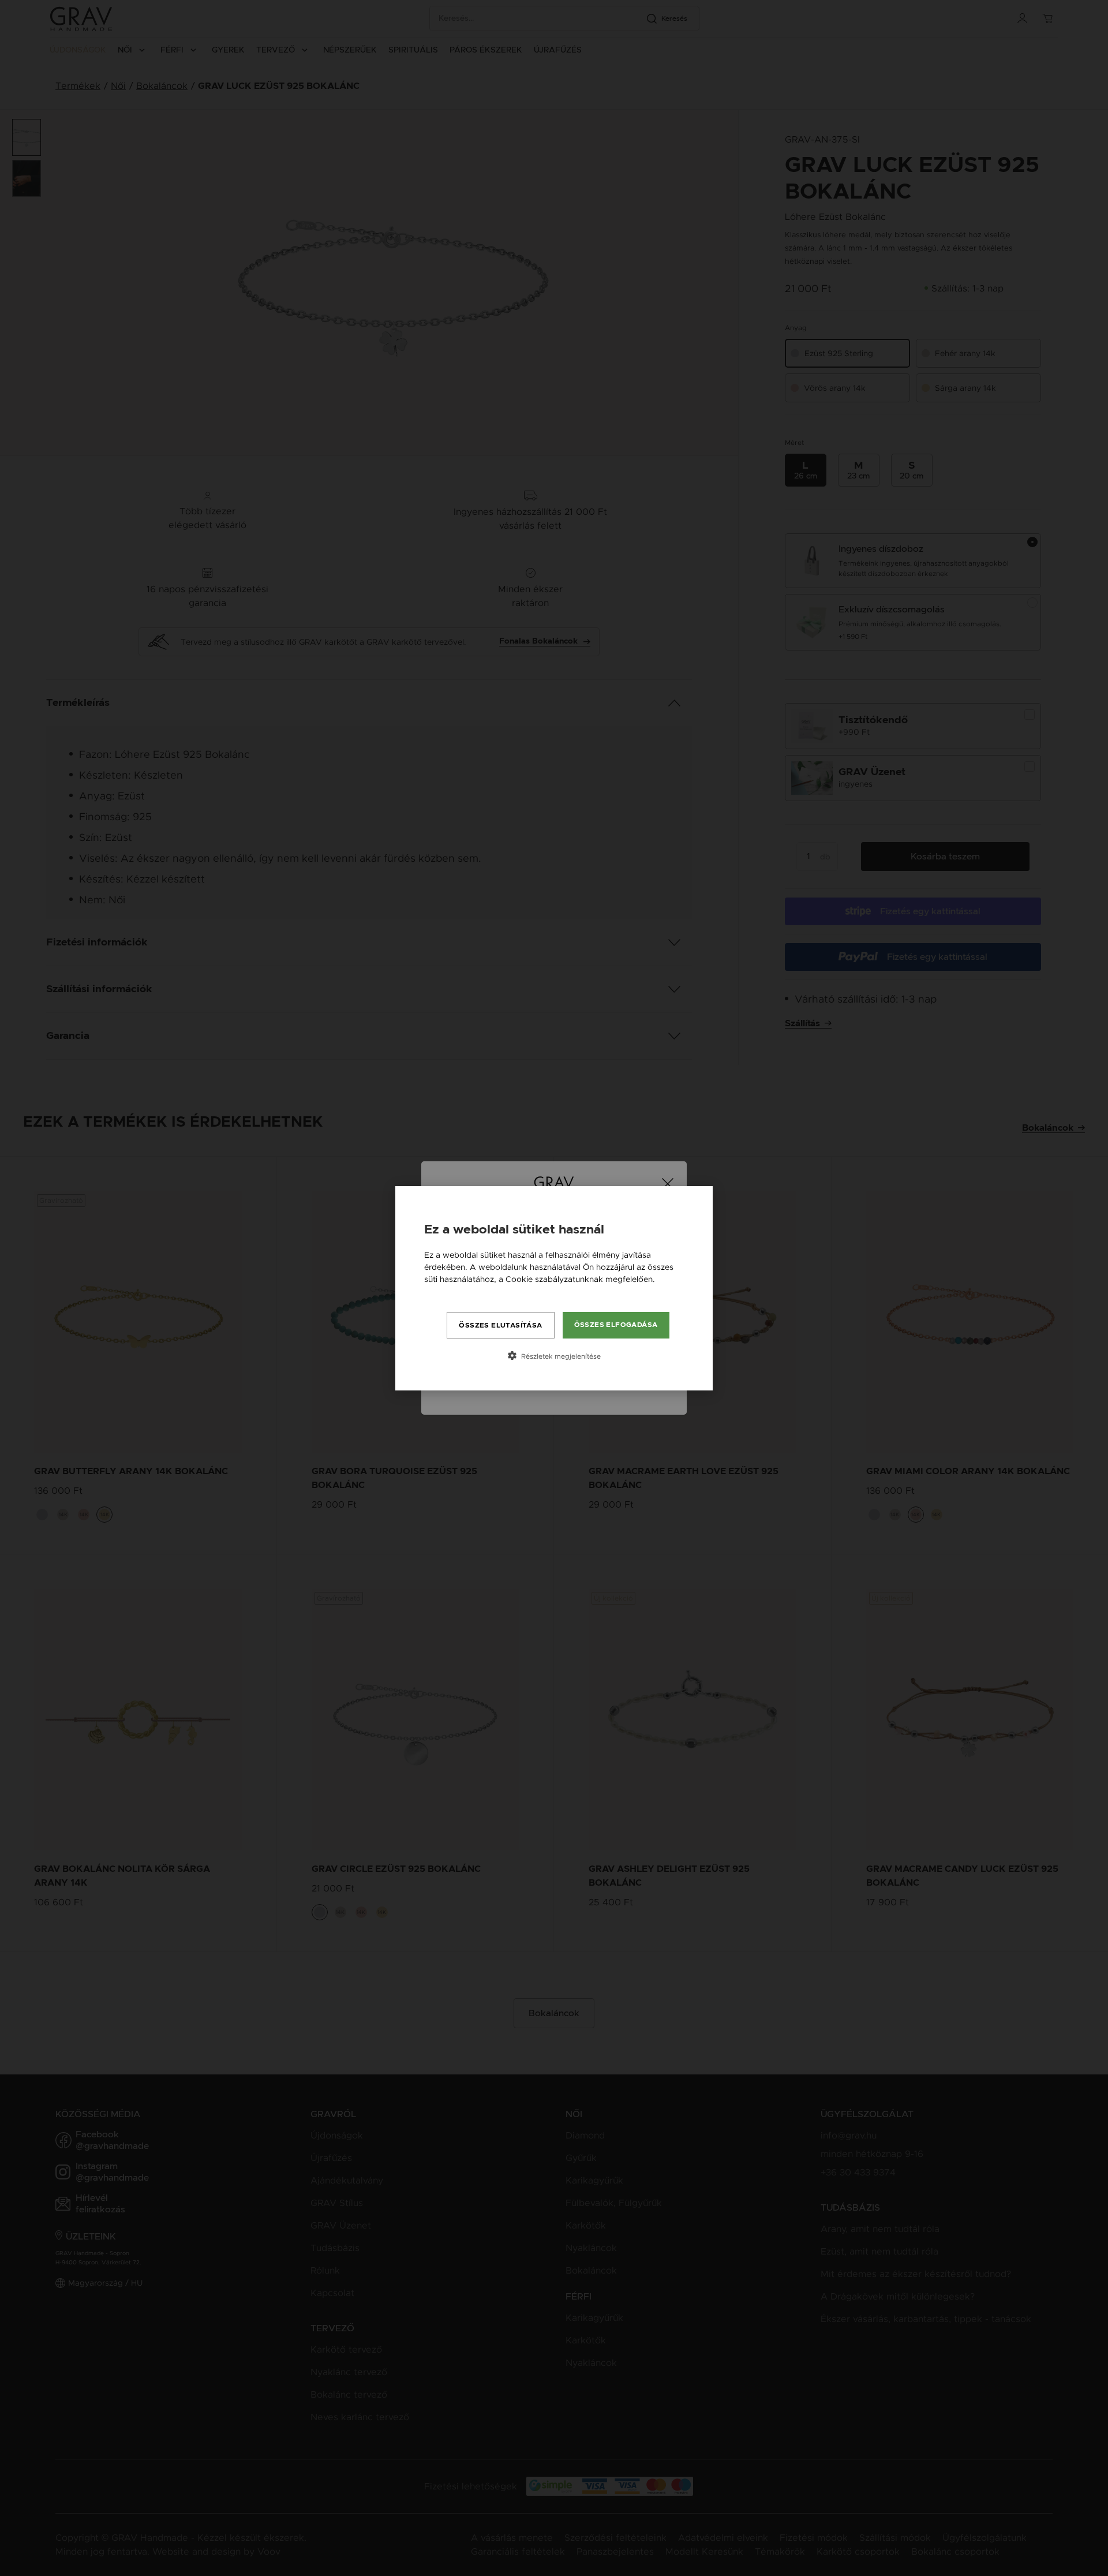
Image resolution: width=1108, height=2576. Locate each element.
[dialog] (554, 1288)
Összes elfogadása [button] (616, 1325)
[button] (554, 1356)
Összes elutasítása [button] (500, 1325)
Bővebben (444, 1291)
